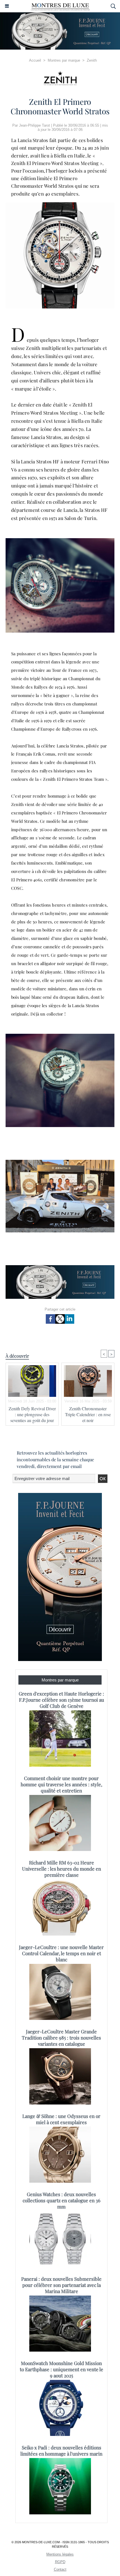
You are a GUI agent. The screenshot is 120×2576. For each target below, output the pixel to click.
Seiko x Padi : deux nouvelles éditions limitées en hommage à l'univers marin (61, 2450)
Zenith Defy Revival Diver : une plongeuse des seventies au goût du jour (32, 1414)
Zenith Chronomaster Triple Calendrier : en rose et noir (88, 1414)
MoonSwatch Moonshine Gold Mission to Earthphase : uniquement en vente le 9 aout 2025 (62, 2369)
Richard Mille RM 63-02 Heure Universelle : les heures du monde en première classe (62, 1869)
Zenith (92, 60)
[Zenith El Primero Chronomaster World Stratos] (60, 205)
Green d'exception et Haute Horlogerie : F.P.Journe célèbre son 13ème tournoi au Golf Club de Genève (61, 1700)
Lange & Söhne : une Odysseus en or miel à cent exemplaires (61, 2119)
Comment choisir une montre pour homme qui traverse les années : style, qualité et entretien (61, 1784)
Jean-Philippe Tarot (34, 125)
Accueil (35, 60)
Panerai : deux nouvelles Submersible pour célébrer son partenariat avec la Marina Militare (61, 2285)
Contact (60, 2569)
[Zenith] (60, 78)
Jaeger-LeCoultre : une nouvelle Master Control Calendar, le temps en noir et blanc (61, 1953)
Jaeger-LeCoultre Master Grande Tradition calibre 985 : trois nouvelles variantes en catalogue (61, 2038)
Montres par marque (64, 60)
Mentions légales (60, 2554)
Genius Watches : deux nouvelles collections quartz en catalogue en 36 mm (62, 2200)
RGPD (60, 2562)
